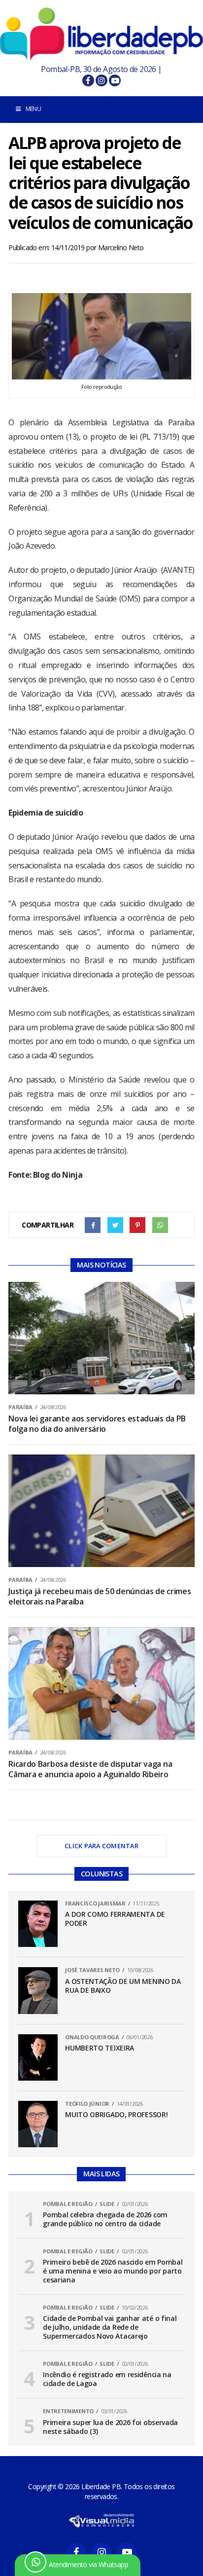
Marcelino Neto (121, 247)
